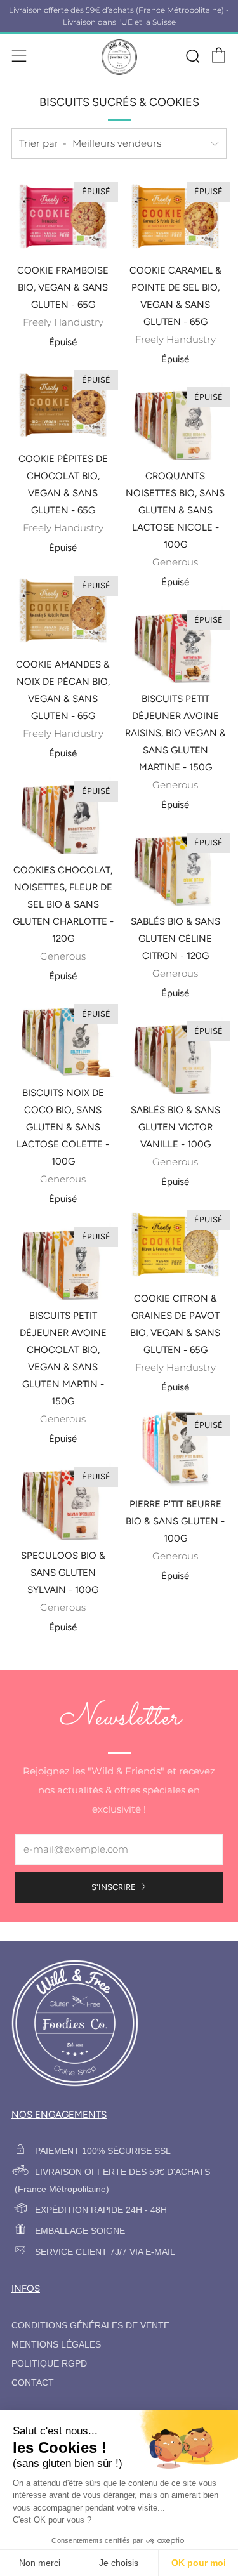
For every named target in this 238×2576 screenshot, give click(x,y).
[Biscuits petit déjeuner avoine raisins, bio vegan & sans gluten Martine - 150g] (175, 645)
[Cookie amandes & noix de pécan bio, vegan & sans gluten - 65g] (63, 611)
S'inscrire (114, 1887)
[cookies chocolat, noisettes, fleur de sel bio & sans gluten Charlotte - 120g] (63, 816)
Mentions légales (56, 2345)
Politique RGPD (49, 2364)
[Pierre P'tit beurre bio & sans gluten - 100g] (175, 1450)
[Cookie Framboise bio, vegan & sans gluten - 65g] (63, 216)
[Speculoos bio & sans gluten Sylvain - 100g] (63, 1502)
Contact (33, 2383)
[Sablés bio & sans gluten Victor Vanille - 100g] (175, 1056)
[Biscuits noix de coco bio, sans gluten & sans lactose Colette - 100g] (63, 1039)
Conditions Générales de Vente (90, 2326)
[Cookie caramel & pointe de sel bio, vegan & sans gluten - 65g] (175, 216)
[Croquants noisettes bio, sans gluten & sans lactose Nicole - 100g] (175, 422)
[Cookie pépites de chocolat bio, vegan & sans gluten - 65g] (63, 405)
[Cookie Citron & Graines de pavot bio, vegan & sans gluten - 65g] (175, 1245)
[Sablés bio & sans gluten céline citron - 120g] (175, 868)
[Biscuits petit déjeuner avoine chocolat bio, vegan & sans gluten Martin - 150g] (63, 1262)
